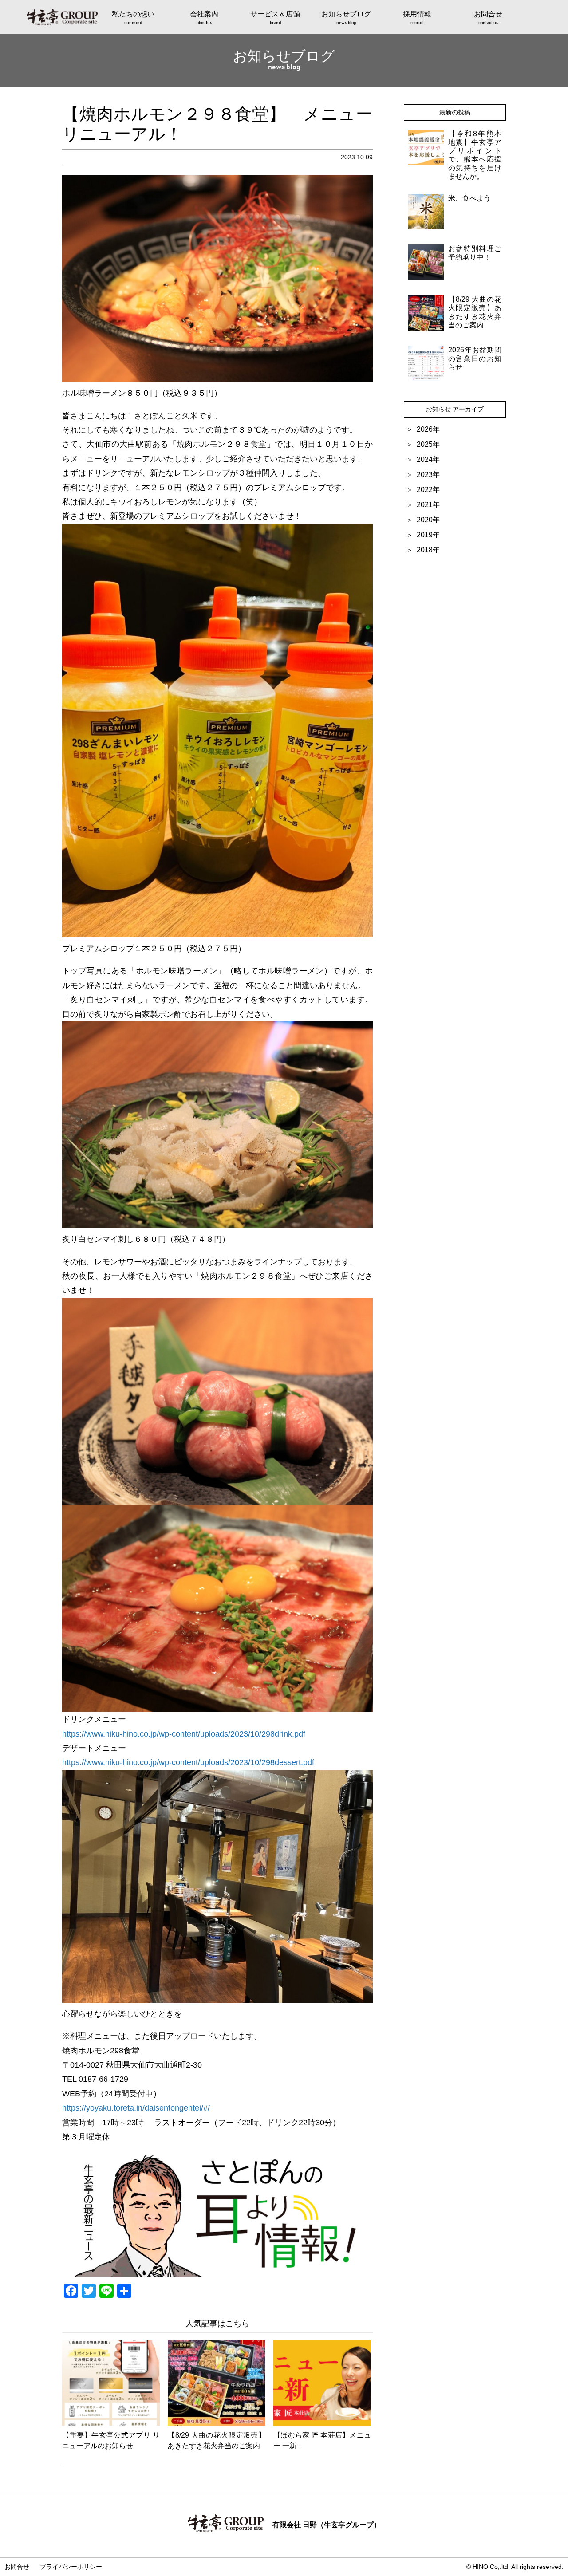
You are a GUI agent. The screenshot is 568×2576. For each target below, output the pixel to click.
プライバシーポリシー (71, 2567)
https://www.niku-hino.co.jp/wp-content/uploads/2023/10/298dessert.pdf (188, 1762)
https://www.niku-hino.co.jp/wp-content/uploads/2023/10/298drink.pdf (184, 1734)
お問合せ (17, 2567)
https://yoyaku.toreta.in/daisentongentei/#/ (136, 2108)
